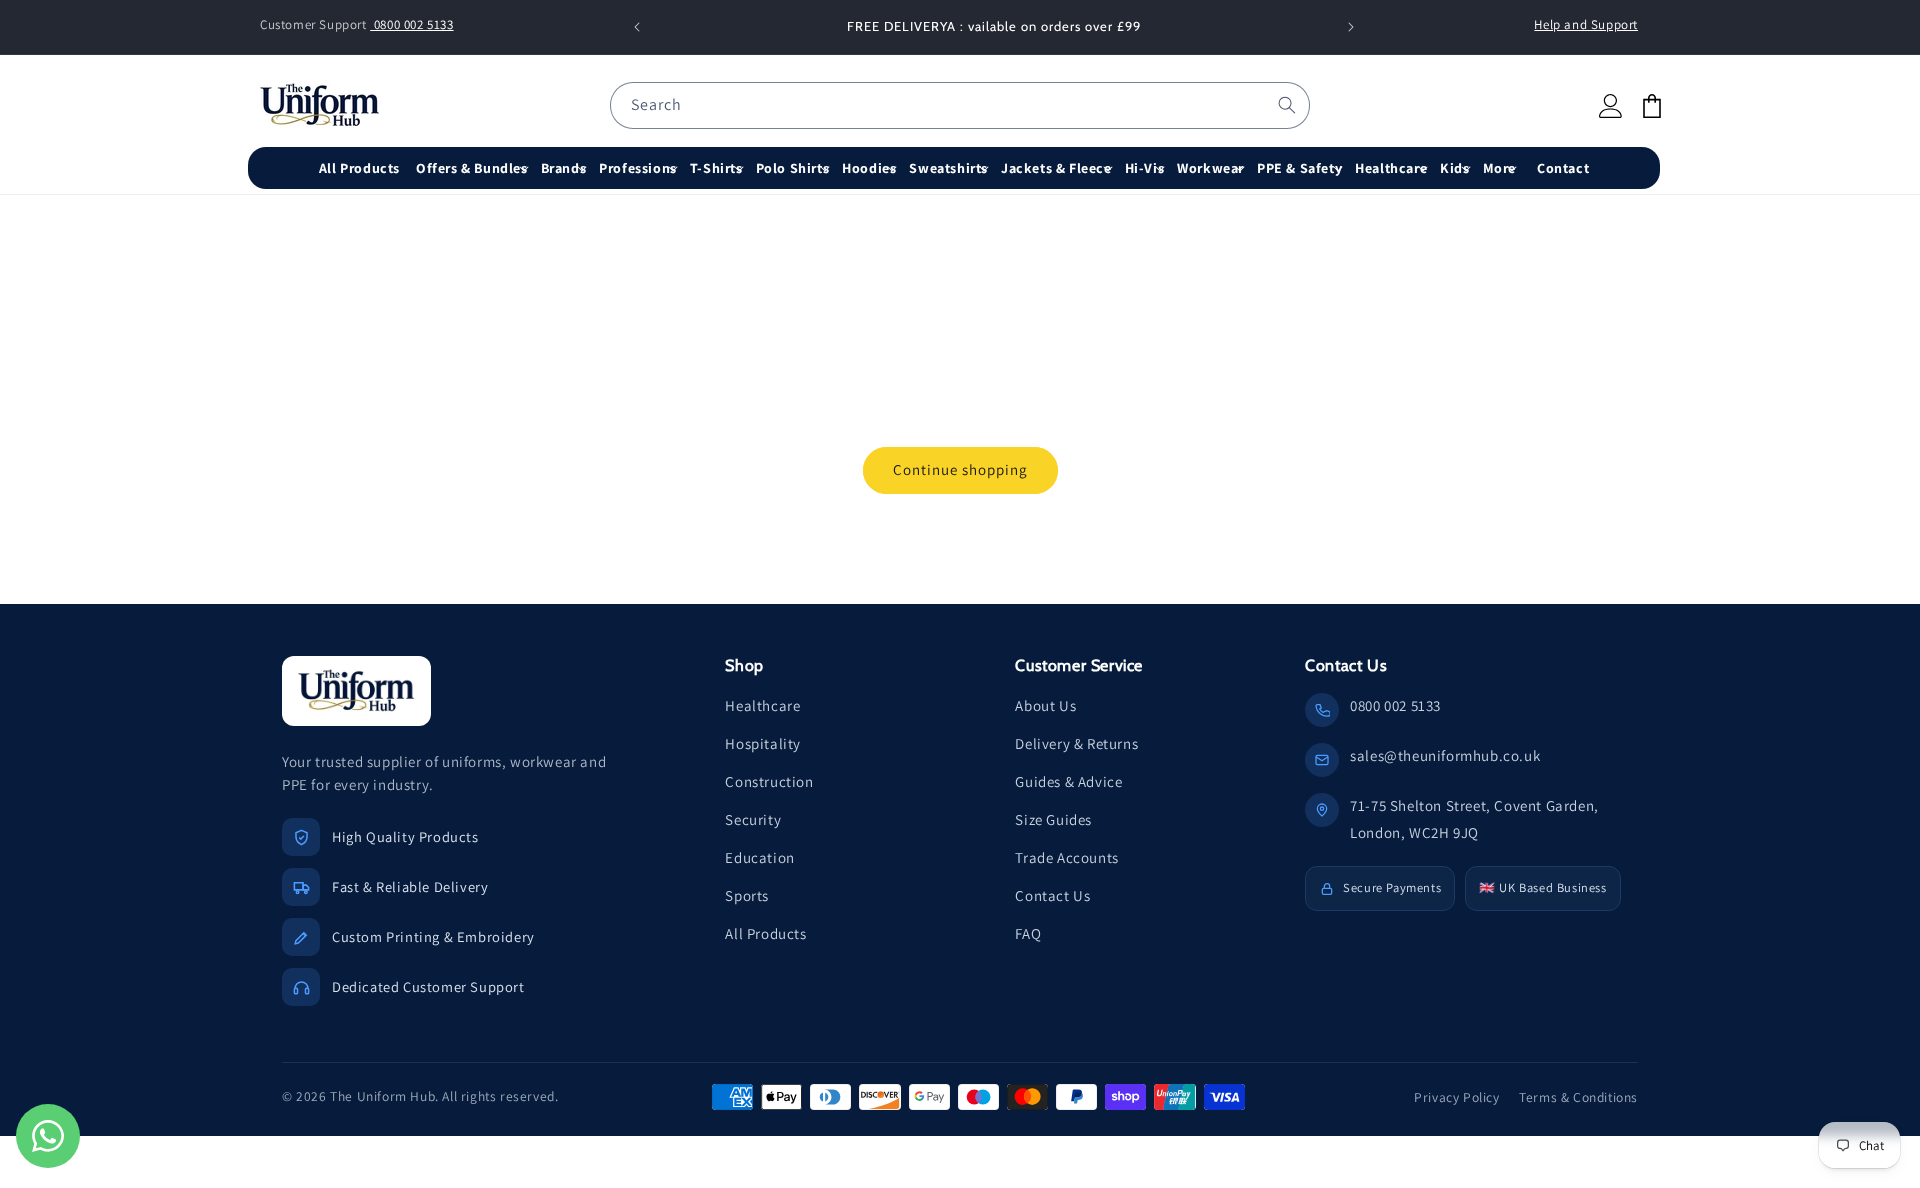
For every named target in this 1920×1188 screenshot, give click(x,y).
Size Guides (1053, 819)
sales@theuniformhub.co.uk (1445, 755)
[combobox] (960, 105)
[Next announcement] (1351, 27)
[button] (474, 168)
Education (759, 857)
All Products (765, 933)
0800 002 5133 (411, 24)
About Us (1045, 705)
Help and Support (1586, 24)
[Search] (1287, 105)
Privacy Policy (1456, 1097)
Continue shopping (960, 469)
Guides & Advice (1068, 781)
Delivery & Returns (1076, 743)
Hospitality (763, 743)
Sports (747, 895)
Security (753, 819)
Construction (769, 781)
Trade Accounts (1066, 857)
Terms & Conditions (1578, 1097)
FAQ (1028, 933)
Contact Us (1052, 895)
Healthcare (762, 705)
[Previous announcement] (637, 27)
